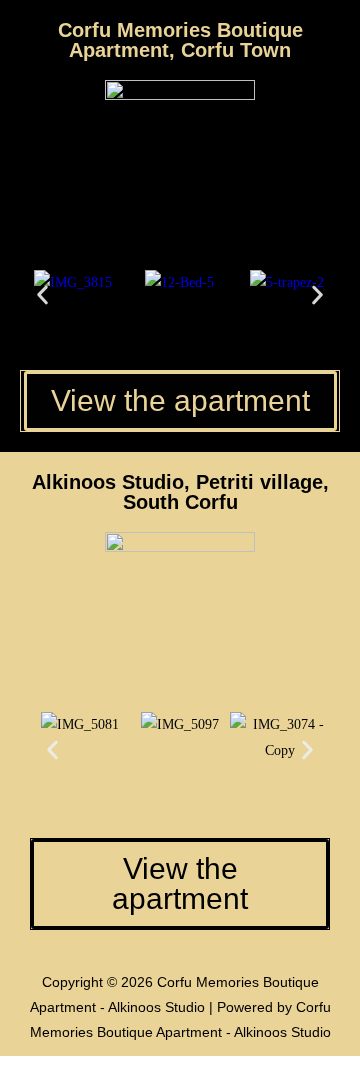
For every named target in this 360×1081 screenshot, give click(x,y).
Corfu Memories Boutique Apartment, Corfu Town (180, 40)
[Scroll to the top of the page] (5, 1068)
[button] (42, 295)
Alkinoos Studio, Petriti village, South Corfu (180, 492)
